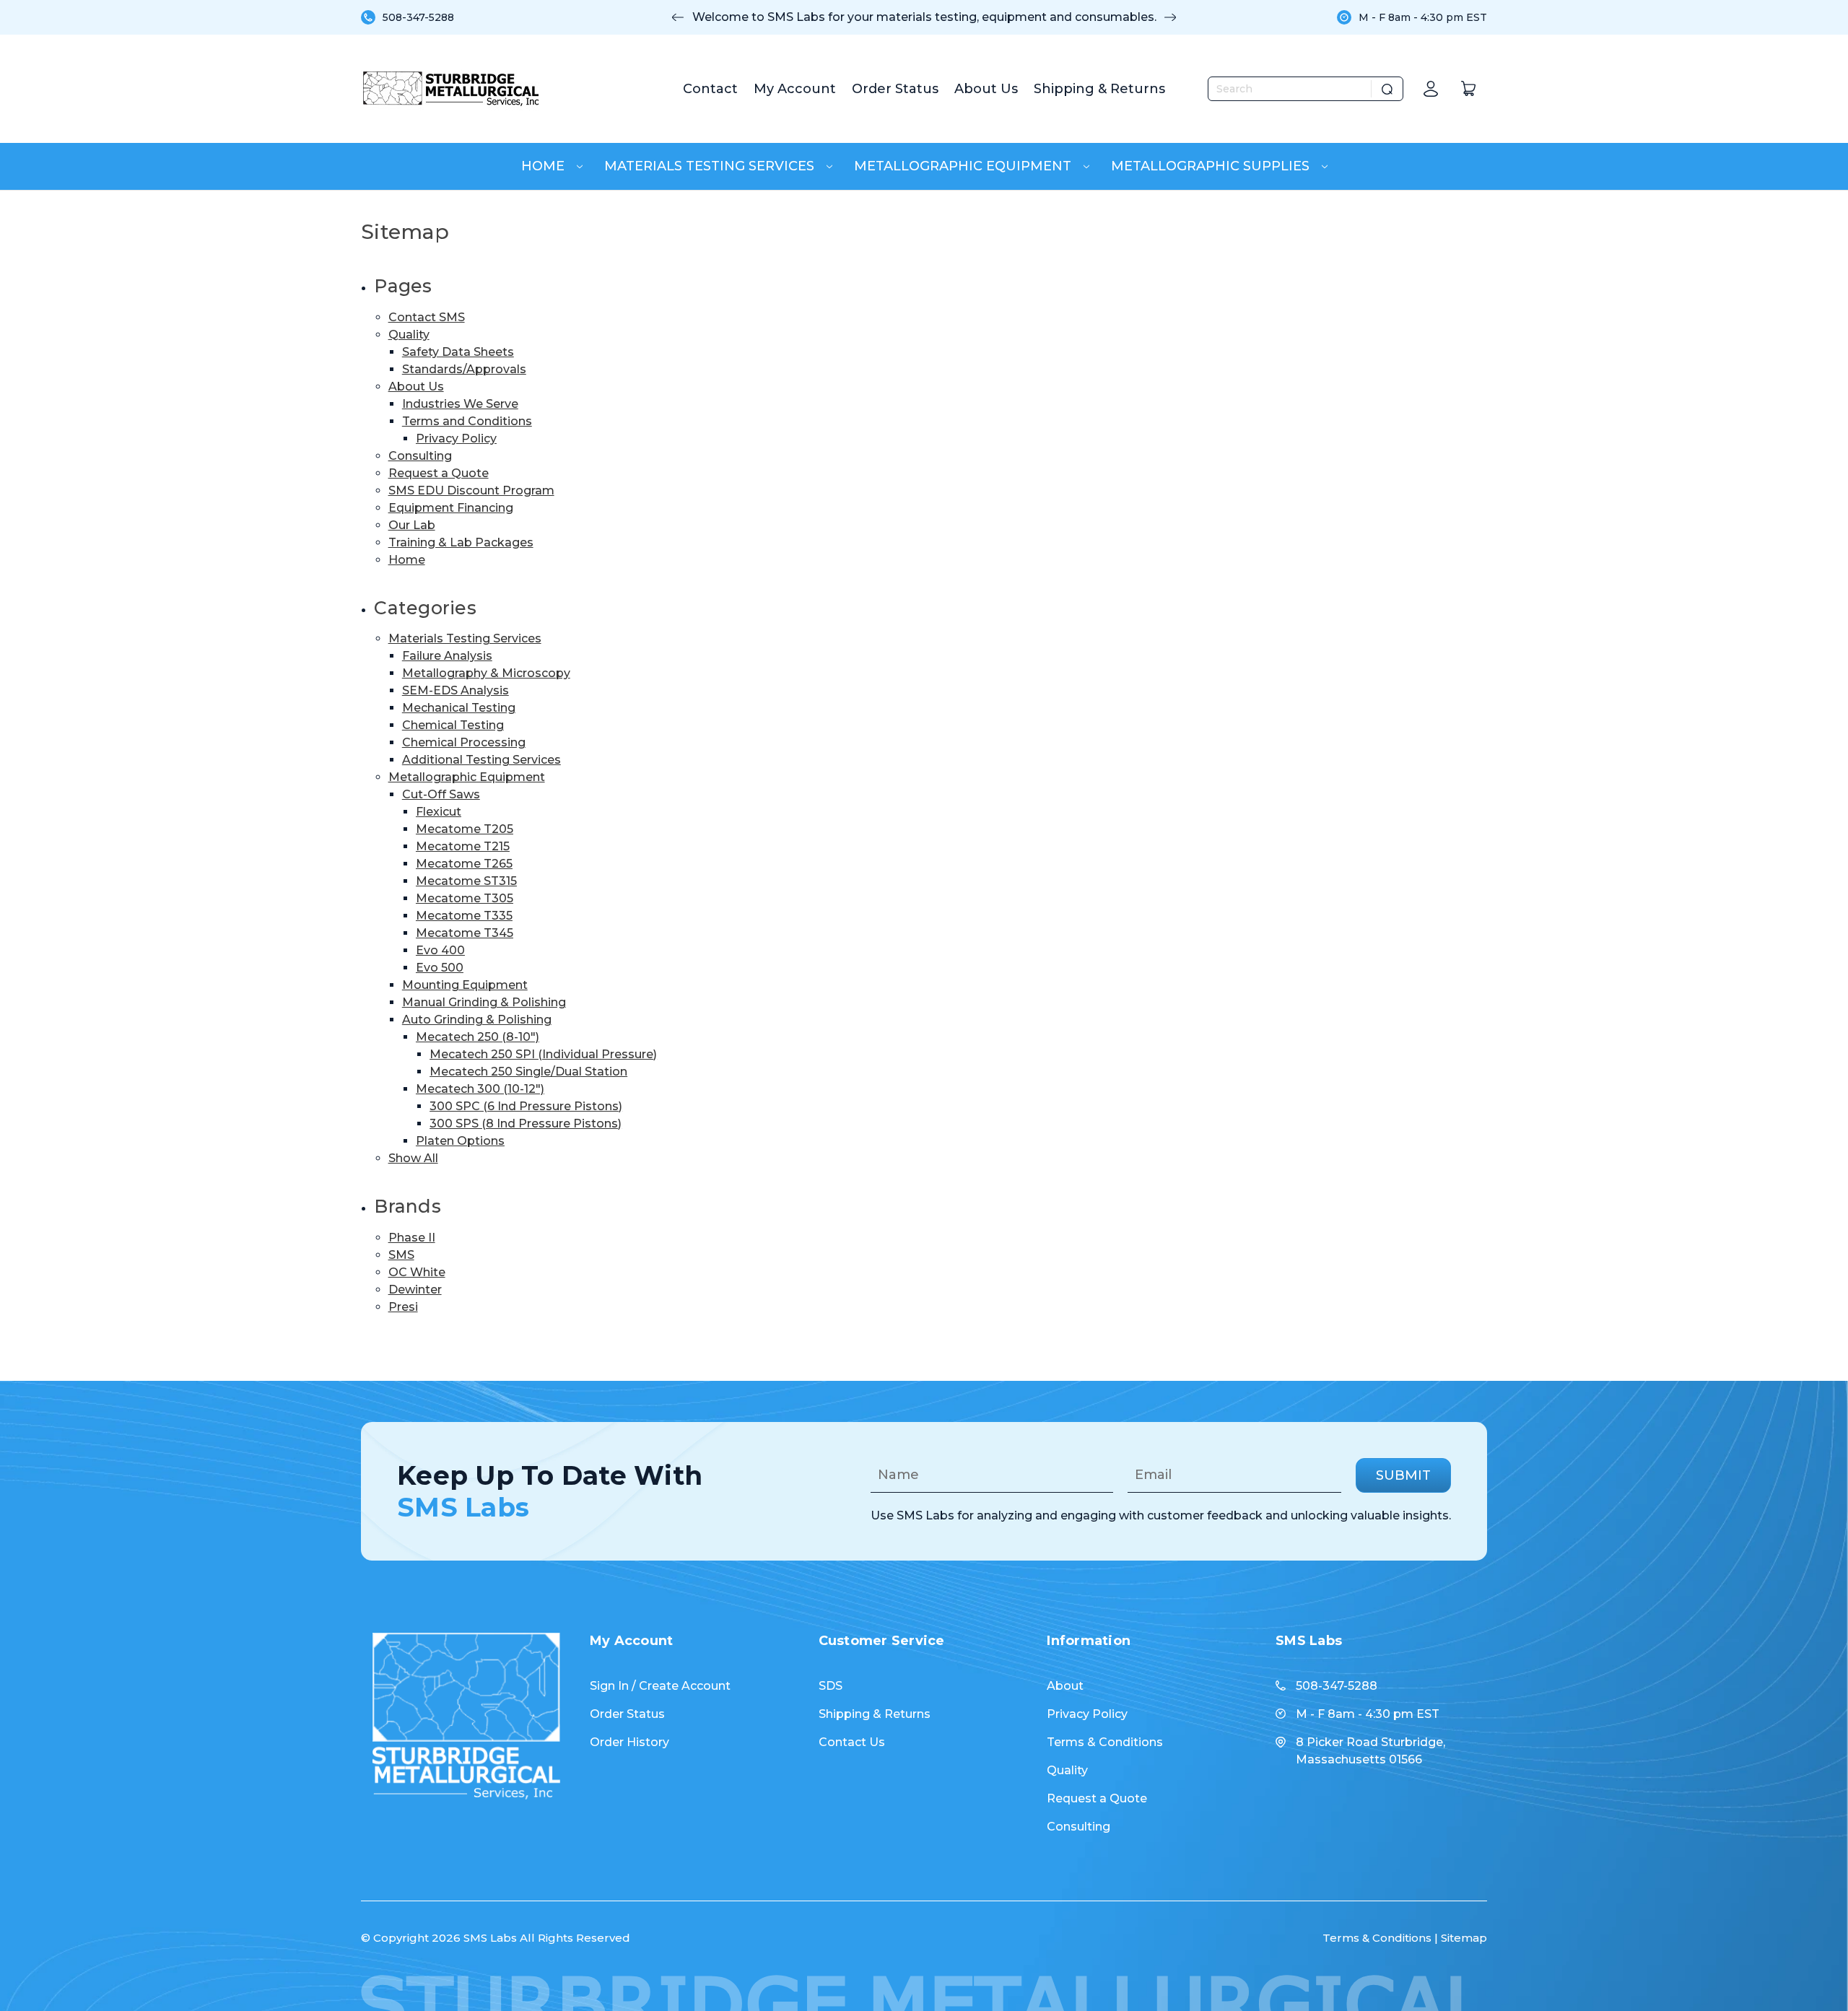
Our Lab (412, 525)
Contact (710, 89)
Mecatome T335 (464, 916)
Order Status (895, 89)
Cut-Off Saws (441, 794)
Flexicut (439, 812)
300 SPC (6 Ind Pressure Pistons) (526, 1106)
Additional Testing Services (481, 760)
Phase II (412, 1238)
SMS (401, 1255)
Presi (403, 1307)
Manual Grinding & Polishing (484, 1002)
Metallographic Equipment (964, 166)
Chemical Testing (453, 725)
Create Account (685, 1686)
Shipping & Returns (1099, 89)
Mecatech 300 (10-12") (480, 1089)
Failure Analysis (447, 656)
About (1065, 1686)
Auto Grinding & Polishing (477, 1020)
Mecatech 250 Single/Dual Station (528, 1072)
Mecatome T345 (465, 933)
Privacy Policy (456, 439)
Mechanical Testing (459, 708)
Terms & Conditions (1105, 1742)
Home (545, 166)
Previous (678, 17)
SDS (831, 1686)
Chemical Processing (464, 742)
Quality (409, 335)
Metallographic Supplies (1212, 166)
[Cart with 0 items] (1468, 89)
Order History (629, 1742)
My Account (795, 89)
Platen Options (460, 1141)
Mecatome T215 (463, 846)
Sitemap (1464, 1938)
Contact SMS (427, 317)
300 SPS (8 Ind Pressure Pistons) (526, 1124)
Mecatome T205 (465, 829)
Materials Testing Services (711, 166)
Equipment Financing (451, 508)
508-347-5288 (418, 17)
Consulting (420, 456)
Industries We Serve (460, 404)
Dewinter (415, 1290)
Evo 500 (440, 968)
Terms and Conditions (467, 421)
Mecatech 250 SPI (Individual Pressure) (543, 1054)
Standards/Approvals (464, 369)
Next (1170, 17)
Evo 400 (440, 950)
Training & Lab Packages (461, 542)
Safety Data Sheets (458, 352)
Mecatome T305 (465, 898)
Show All (413, 1158)
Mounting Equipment (465, 985)
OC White (417, 1272)
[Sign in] (1431, 89)
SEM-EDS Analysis (456, 690)
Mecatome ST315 (466, 881)
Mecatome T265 (464, 864)
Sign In (609, 1686)
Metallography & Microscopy (486, 673)
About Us (986, 89)
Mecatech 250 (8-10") (478, 1037)
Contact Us (852, 1742)
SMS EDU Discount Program (471, 490)
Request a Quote (439, 473)
